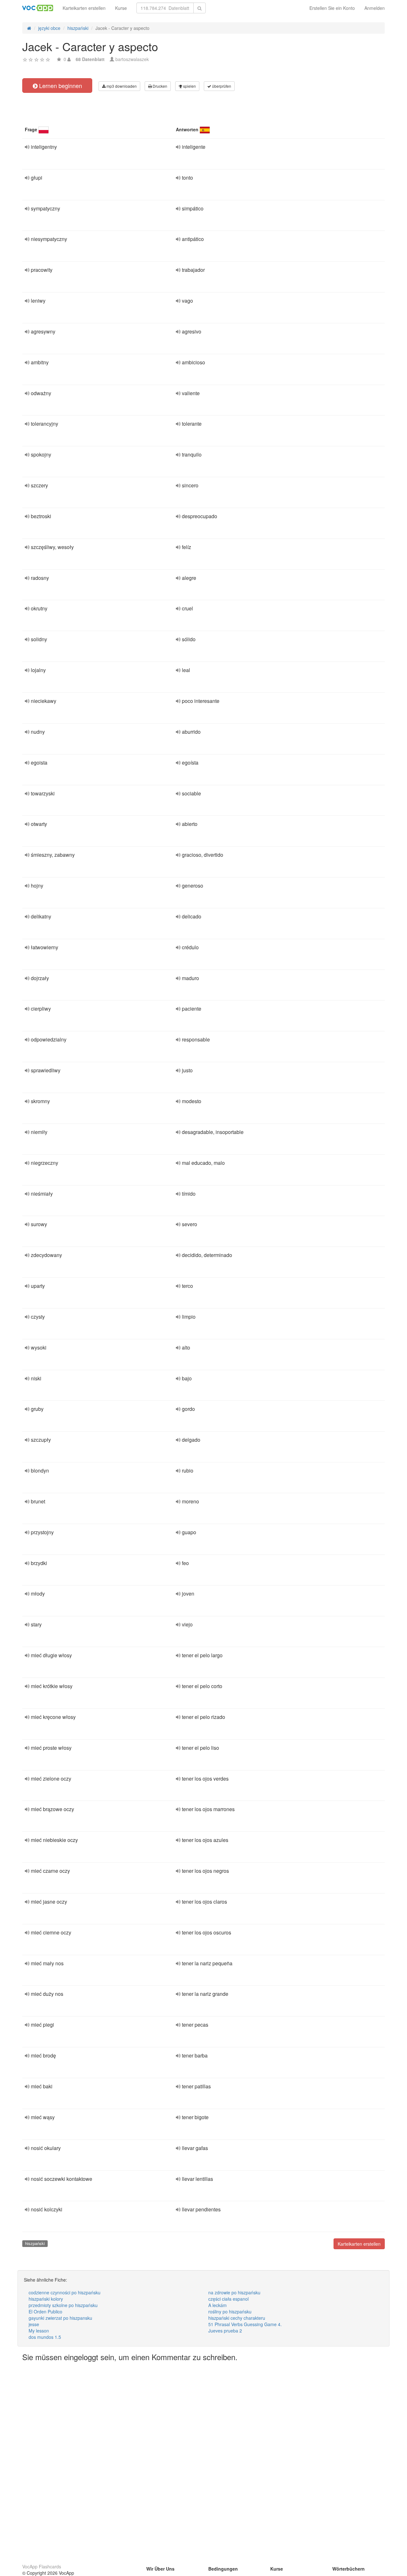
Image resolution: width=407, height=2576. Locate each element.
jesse (34, 2324)
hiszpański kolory (46, 2299)
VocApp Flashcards (42, 2566)
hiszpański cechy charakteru (237, 2318)
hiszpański (35, 2243)
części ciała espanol (228, 2299)
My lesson (39, 2331)
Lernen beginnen (60, 86)
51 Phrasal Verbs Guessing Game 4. (245, 2324)
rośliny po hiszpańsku (230, 2312)
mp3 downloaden (121, 86)
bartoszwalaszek (132, 59)
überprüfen (221, 86)
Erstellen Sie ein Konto (332, 8)
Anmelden (375, 8)
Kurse (121, 8)
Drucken (159, 86)
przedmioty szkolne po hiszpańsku (63, 2305)
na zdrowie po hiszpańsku (234, 2292)
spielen (189, 86)
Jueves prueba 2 (225, 2331)
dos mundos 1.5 (45, 2337)
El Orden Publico (45, 2312)
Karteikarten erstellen (84, 8)
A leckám (217, 2305)
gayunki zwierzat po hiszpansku (60, 2318)
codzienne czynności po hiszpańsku (65, 2292)
